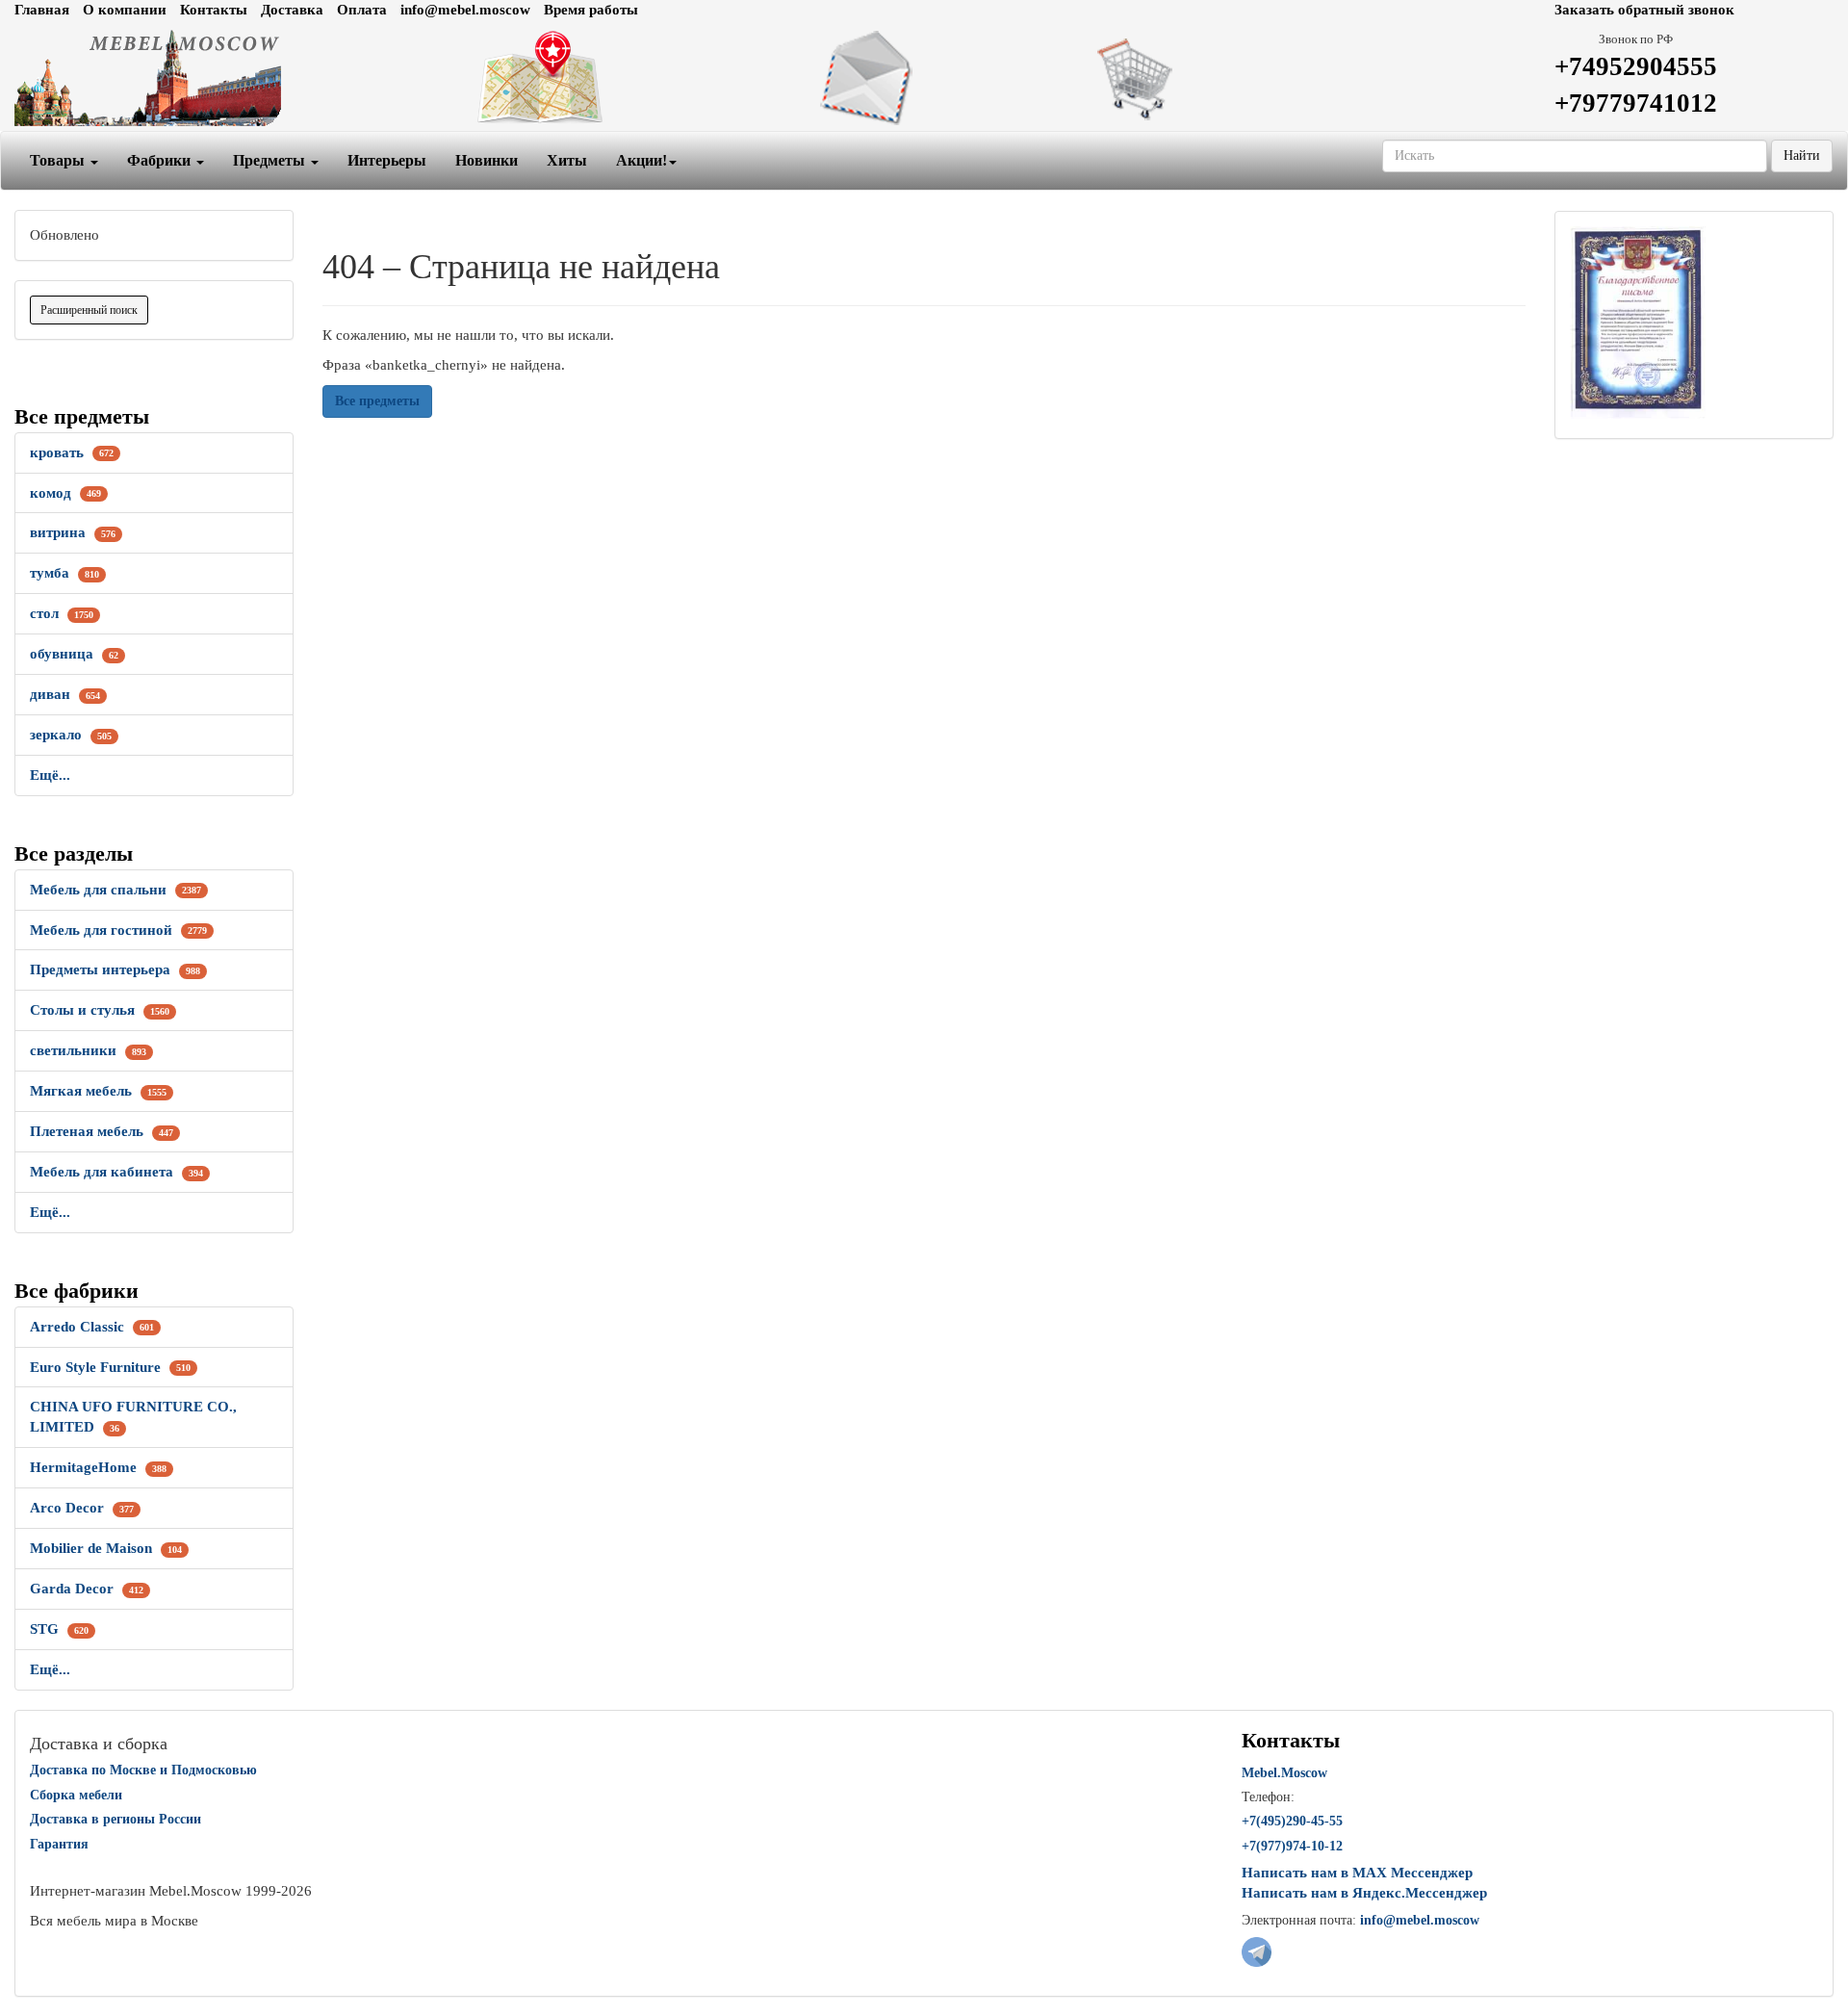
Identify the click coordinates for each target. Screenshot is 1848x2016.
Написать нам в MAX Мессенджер (1357, 1873)
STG (59, 1629)
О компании (125, 10)
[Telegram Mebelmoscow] (1257, 1951)
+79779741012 (1636, 103)
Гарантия (59, 1844)
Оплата (362, 10)
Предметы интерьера (115, 969)
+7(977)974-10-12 (1292, 1846)
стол (62, 613)
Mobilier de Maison (106, 1548)
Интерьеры (387, 160)
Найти (1802, 155)
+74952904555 (1636, 66)
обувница (74, 654)
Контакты (214, 10)
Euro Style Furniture (110, 1367)
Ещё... (50, 775)
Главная (42, 10)
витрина (73, 532)
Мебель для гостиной (118, 930)
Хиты (567, 160)
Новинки (487, 160)
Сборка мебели (76, 1795)
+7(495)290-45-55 (1292, 1821)
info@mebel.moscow (465, 10)
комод (65, 493)
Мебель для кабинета (116, 1172)
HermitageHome (98, 1467)
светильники (88, 1050)
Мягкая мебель (98, 1091)
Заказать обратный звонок (1644, 10)
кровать (72, 452)
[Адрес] (616, 78)
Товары (59, 160)
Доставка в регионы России (115, 1819)
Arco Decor (82, 1508)
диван (65, 694)
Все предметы (377, 401)
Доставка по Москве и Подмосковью (143, 1770)
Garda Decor (87, 1589)
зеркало (71, 735)
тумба (64, 573)
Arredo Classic (92, 1327)
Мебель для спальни (115, 890)
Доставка (292, 10)
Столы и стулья (100, 1010)
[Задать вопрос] (924, 78)
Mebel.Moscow (1284, 1773)
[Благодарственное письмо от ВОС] (1638, 322)
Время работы (591, 10)
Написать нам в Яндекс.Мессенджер (1364, 1893)
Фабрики (161, 160)
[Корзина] (1232, 78)
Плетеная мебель (102, 1131)
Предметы (271, 160)
